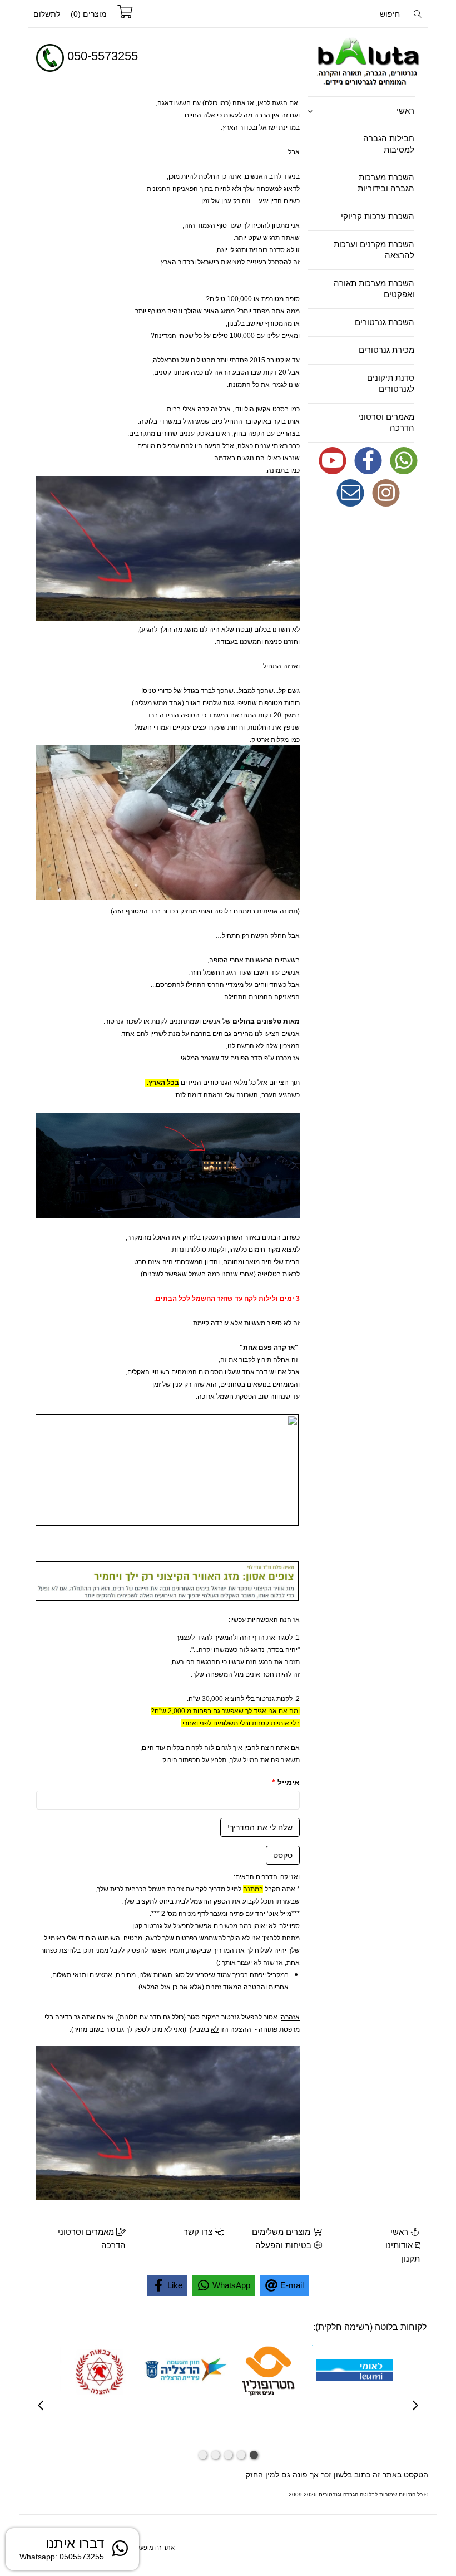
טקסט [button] (283, 1855)
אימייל (286, 1782)
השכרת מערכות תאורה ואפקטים (374, 289)
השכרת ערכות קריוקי (378, 216)
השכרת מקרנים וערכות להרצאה (374, 250)
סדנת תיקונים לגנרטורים (391, 383)
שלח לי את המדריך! (260, 1827)
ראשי (405, 110)
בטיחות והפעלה (284, 2245)
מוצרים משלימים (282, 2232)
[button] (254, 2455)
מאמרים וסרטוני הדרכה (386, 422)
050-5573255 (103, 56)
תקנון (411, 2258)
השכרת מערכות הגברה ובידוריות (386, 183)
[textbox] (178, 63)
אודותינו (400, 2245)
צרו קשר (199, 2232)
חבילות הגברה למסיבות (389, 144)
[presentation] (41, 2407)
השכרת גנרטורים (385, 322)
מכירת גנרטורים (386, 350)
